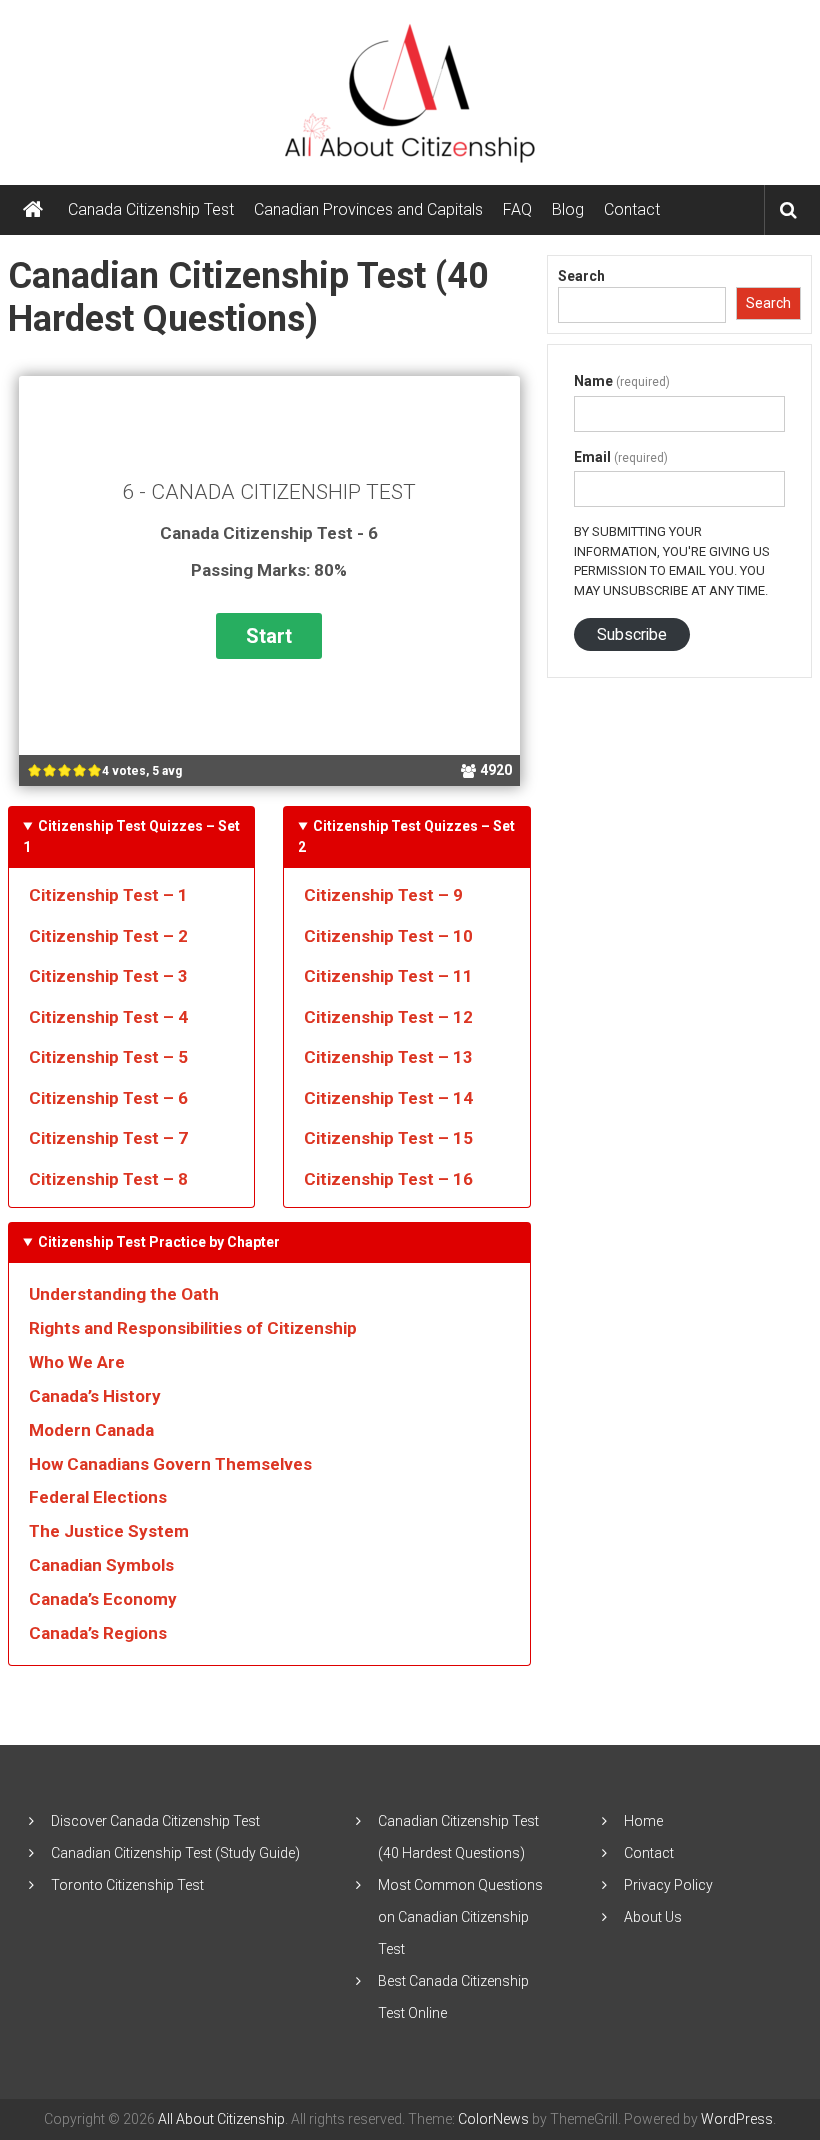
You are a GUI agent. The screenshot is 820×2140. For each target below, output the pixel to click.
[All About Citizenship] (33, 210)
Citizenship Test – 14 (388, 1098)
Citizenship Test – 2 (108, 936)
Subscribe (632, 634)
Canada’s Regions (98, 1633)
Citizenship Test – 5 (108, 1057)
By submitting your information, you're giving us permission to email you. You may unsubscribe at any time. (672, 561)
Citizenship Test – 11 (388, 976)
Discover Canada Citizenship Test (155, 1821)
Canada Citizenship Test (151, 209)
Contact (632, 209)
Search (581, 276)
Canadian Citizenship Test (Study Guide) (175, 1853)
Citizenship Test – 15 (388, 1138)
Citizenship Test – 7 (108, 1138)
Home (643, 1821)
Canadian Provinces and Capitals (368, 209)
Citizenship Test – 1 (108, 895)
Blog (568, 209)
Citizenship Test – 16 (388, 1179)
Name (622, 381)
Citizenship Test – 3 (108, 976)
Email (621, 457)
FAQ (517, 209)
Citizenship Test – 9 (383, 895)
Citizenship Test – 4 (108, 1017)
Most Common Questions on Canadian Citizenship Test (460, 1917)
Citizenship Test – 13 (388, 1057)
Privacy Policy (668, 1885)
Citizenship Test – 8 (108, 1179)
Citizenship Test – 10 (388, 936)
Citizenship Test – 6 (108, 1098)
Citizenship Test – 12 (388, 1017)
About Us (653, 1917)
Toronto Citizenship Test (127, 1885)
